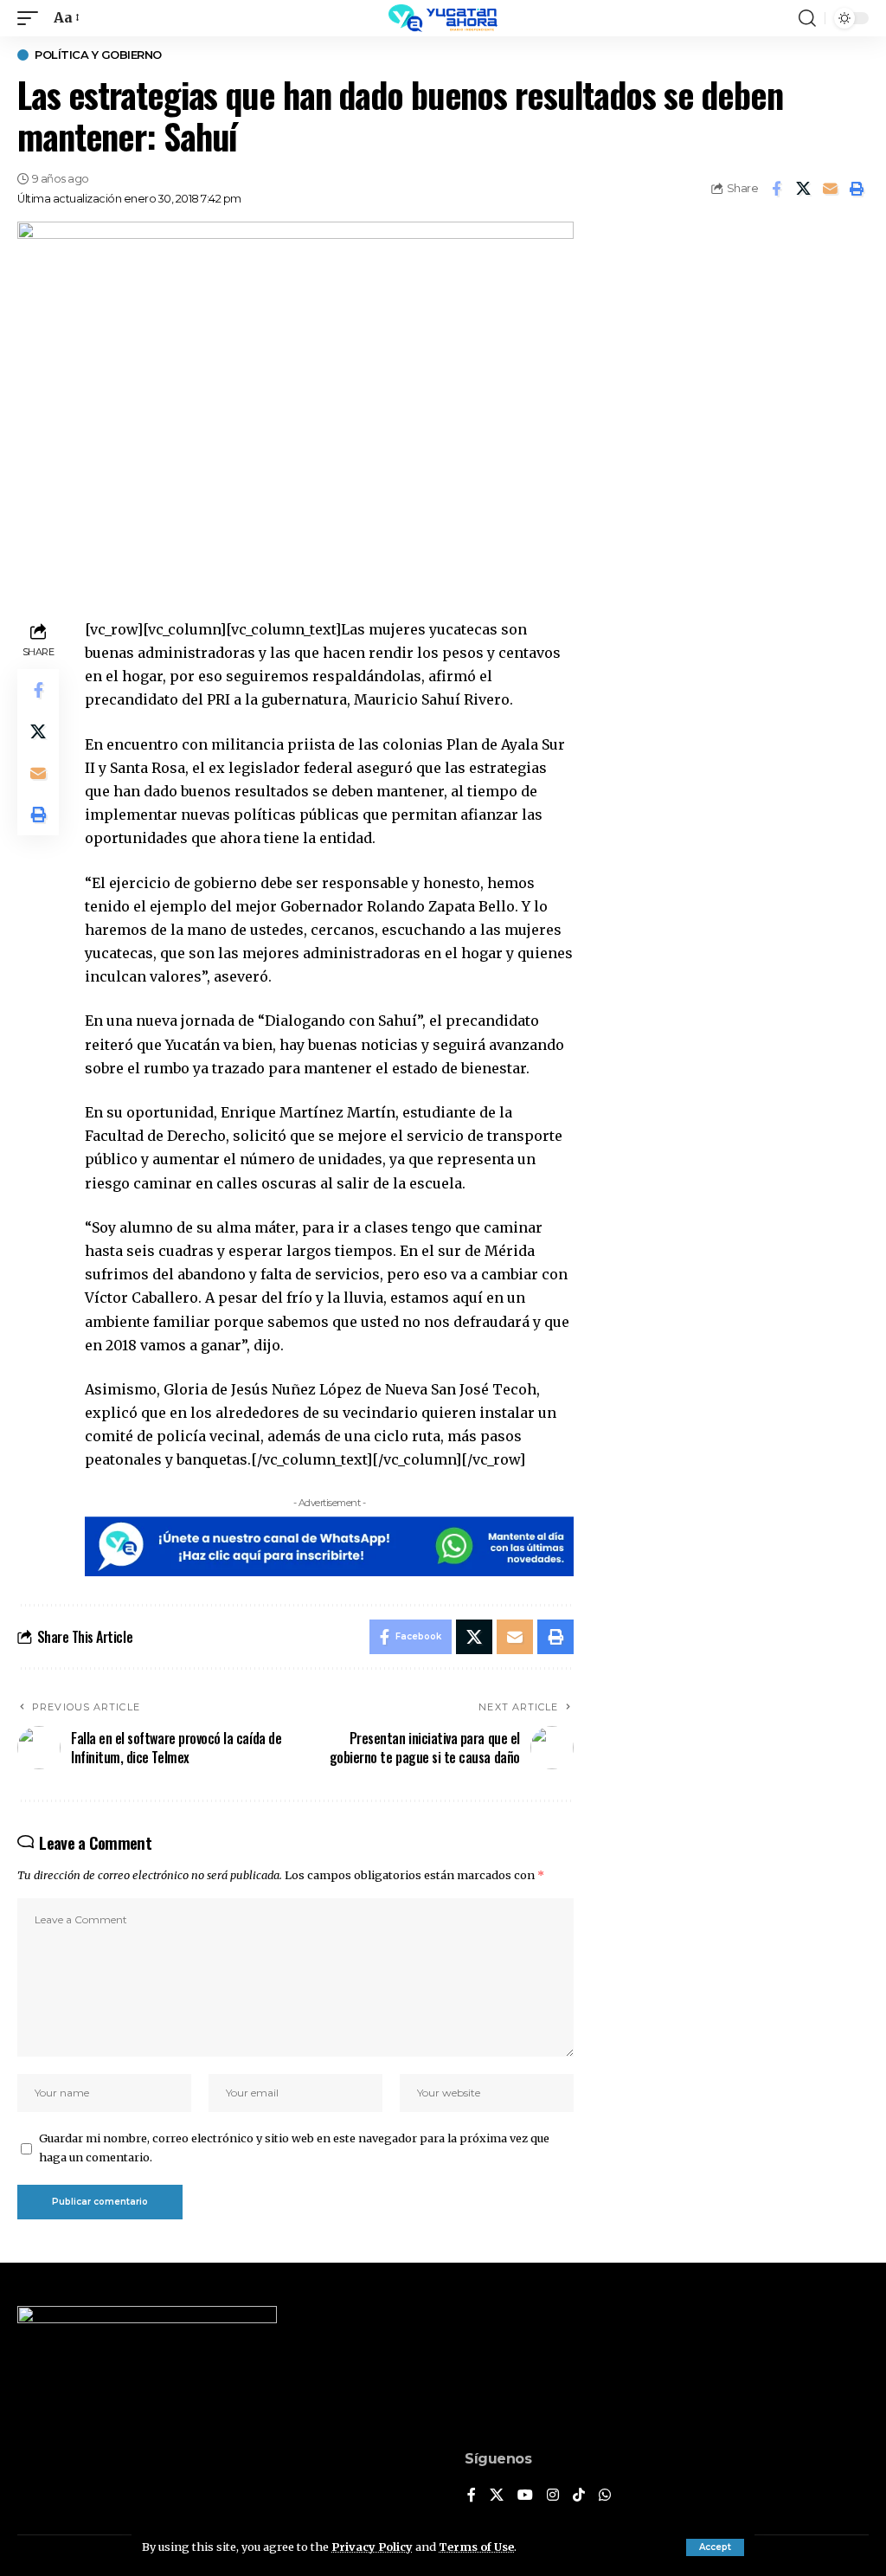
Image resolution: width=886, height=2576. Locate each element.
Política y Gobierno (98, 55)
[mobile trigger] (32, 18)
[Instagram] (553, 2496)
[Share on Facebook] (776, 189)
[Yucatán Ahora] (443, 18)
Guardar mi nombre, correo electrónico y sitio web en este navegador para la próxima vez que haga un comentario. (294, 2148)
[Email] (830, 189)
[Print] (857, 189)
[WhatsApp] (605, 2496)
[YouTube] (525, 2496)
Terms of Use (476, 2547)
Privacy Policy (372, 2547)
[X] (497, 2496)
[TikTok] (579, 2496)
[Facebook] (472, 2496)
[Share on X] (803, 189)
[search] (807, 18)
